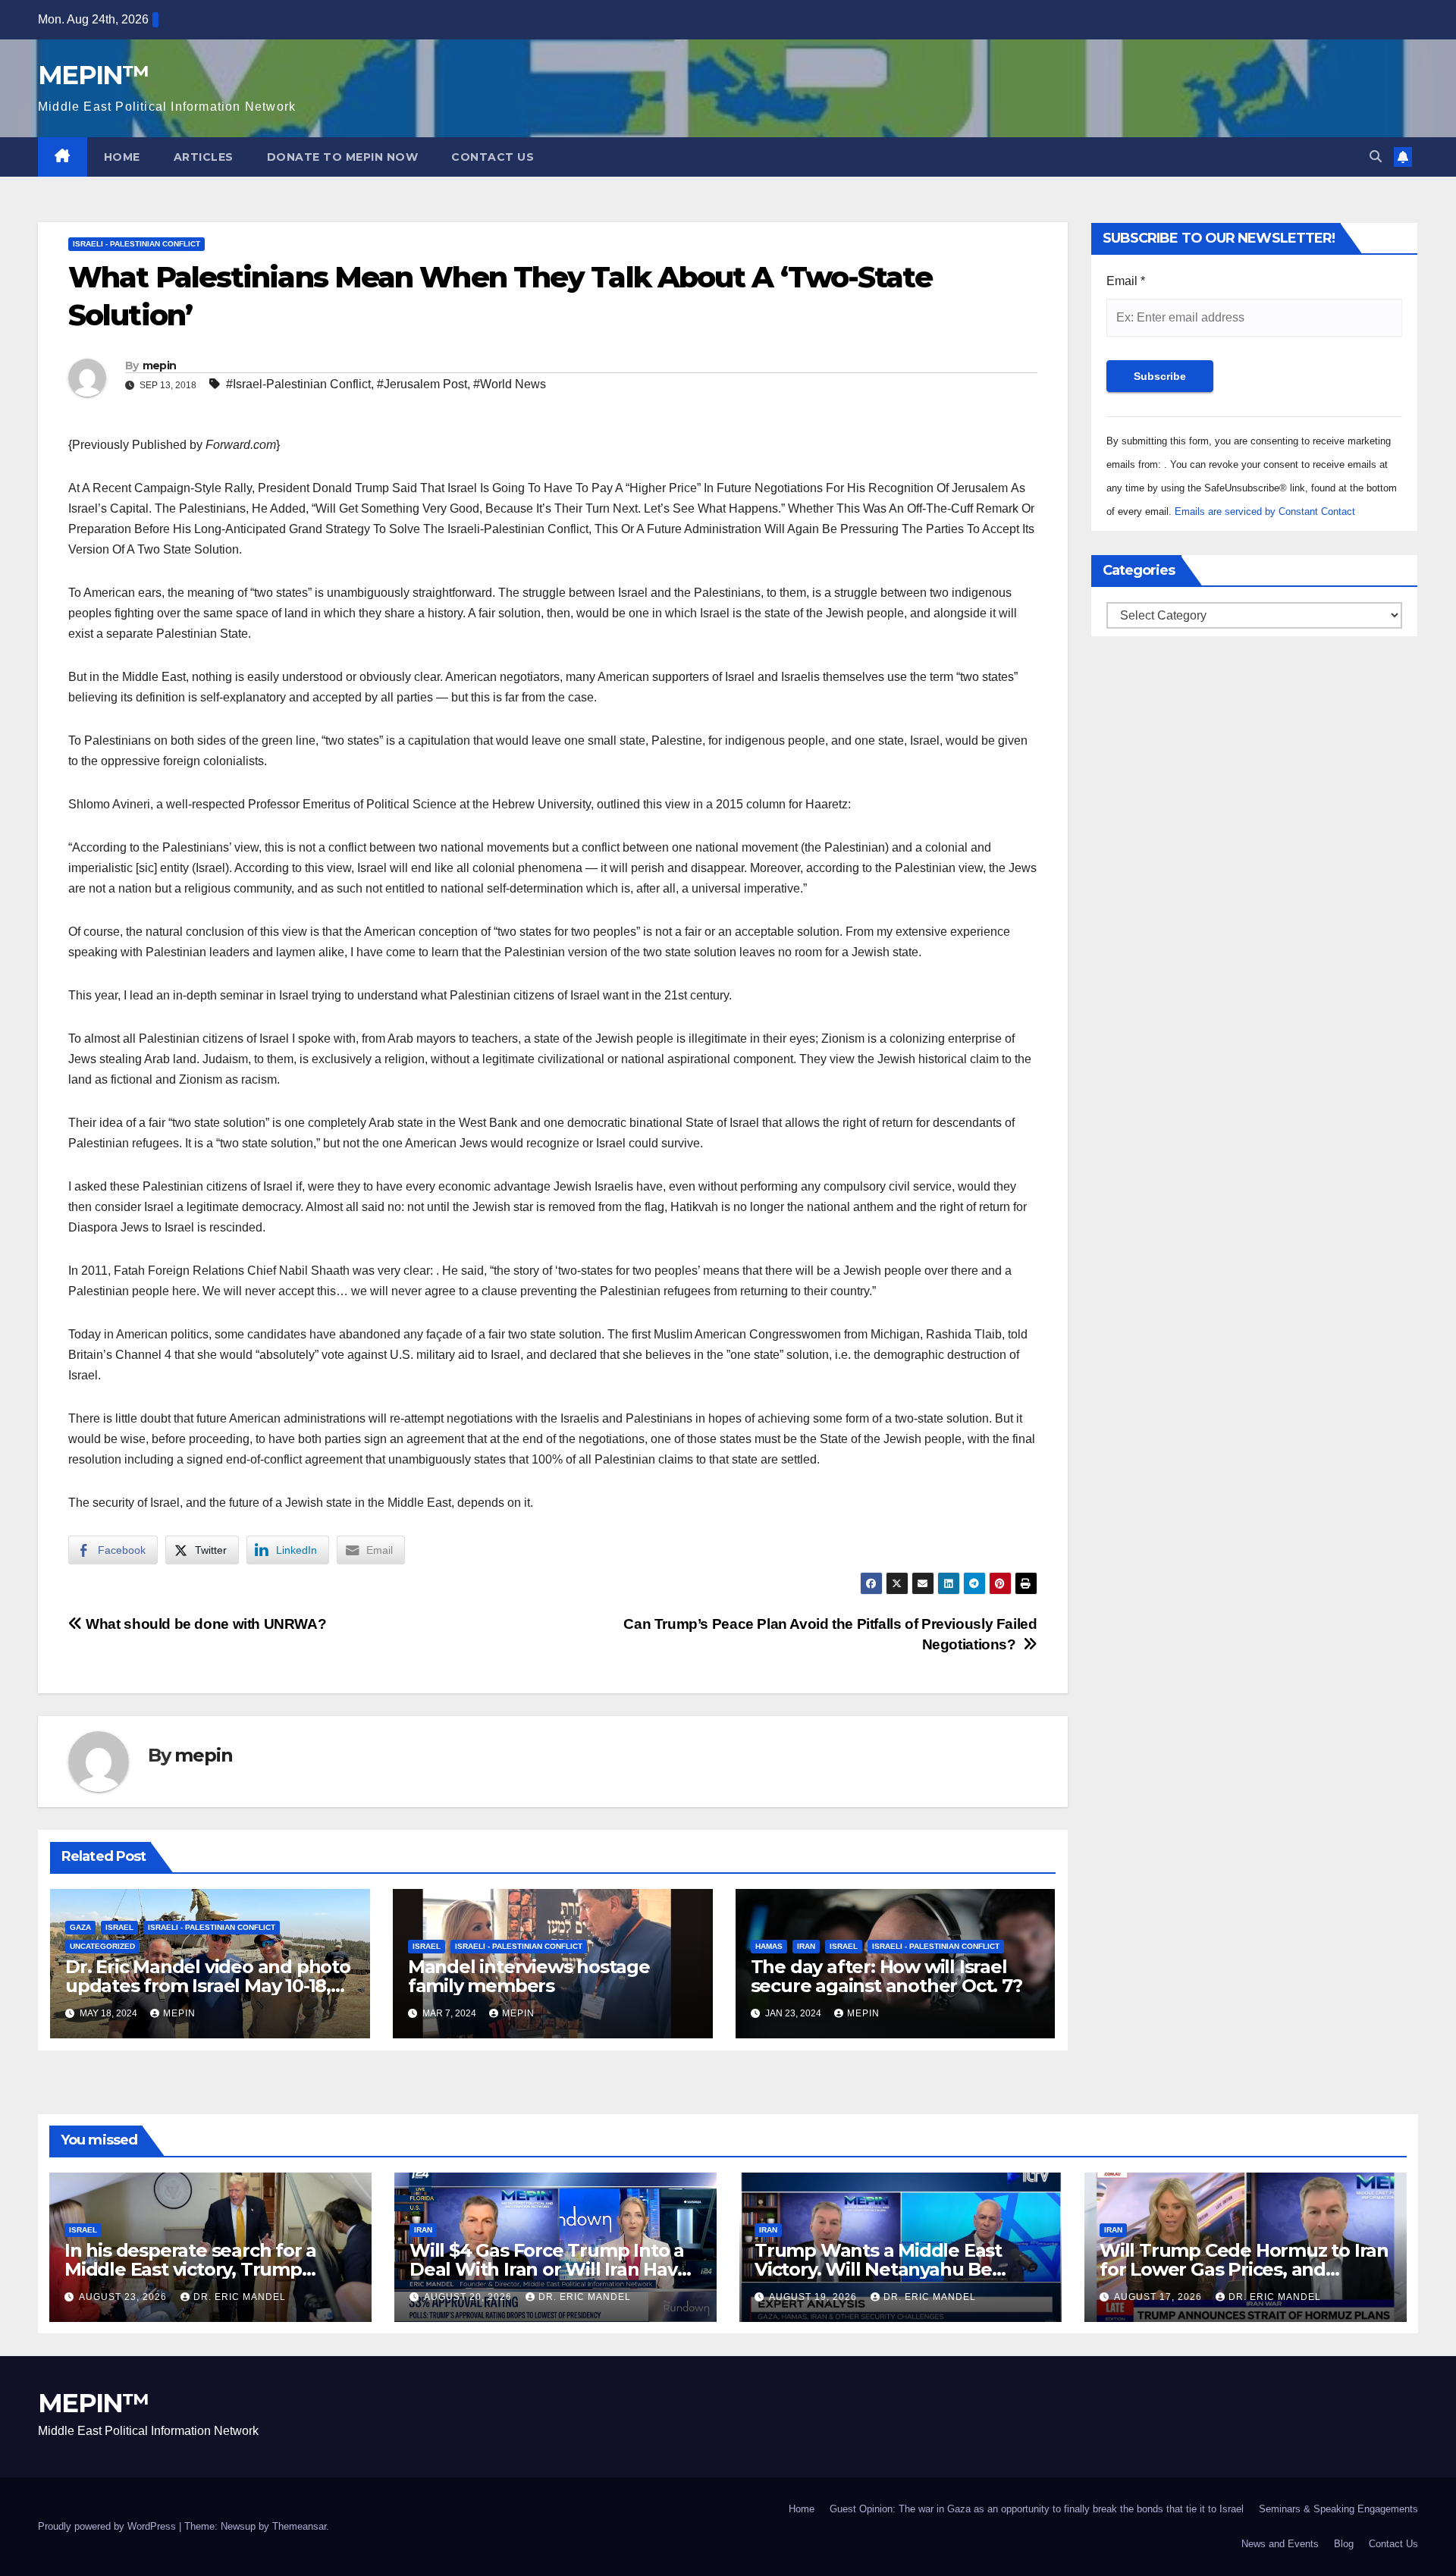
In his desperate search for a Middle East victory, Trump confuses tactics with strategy (198, 2269)
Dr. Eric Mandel (240, 2297)
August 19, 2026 (814, 2297)
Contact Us (493, 157)
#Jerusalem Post (422, 384)
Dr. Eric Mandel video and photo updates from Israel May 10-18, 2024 (208, 1986)
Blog (1344, 2544)
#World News (510, 384)
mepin (160, 366)
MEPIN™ (93, 75)
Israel (119, 1927)
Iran (806, 1946)
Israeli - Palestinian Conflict (136, 244)
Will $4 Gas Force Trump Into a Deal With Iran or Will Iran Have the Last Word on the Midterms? (554, 2269)
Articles (204, 157)
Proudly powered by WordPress (108, 2526)
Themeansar (299, 2526)
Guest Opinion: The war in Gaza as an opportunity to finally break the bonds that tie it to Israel (1037, 2509)
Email (1126, 281)
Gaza (80, 1927)
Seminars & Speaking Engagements (1338, 2509)
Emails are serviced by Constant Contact (1265, 511)
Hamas (769, 1946)
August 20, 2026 (469, 2297)
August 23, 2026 (124, 2297)
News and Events (1280, 2544)
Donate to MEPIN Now (343, 157)
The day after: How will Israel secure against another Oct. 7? (886, 1976)
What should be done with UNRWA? (204, 1624)
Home (122, 157)
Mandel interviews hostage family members (529, 1976)
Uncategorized (102, 1946)
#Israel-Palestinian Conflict (298, 384)
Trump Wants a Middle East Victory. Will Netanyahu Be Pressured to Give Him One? (879, 2269)
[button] (1376, 157)
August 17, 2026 (1159, 2297)
